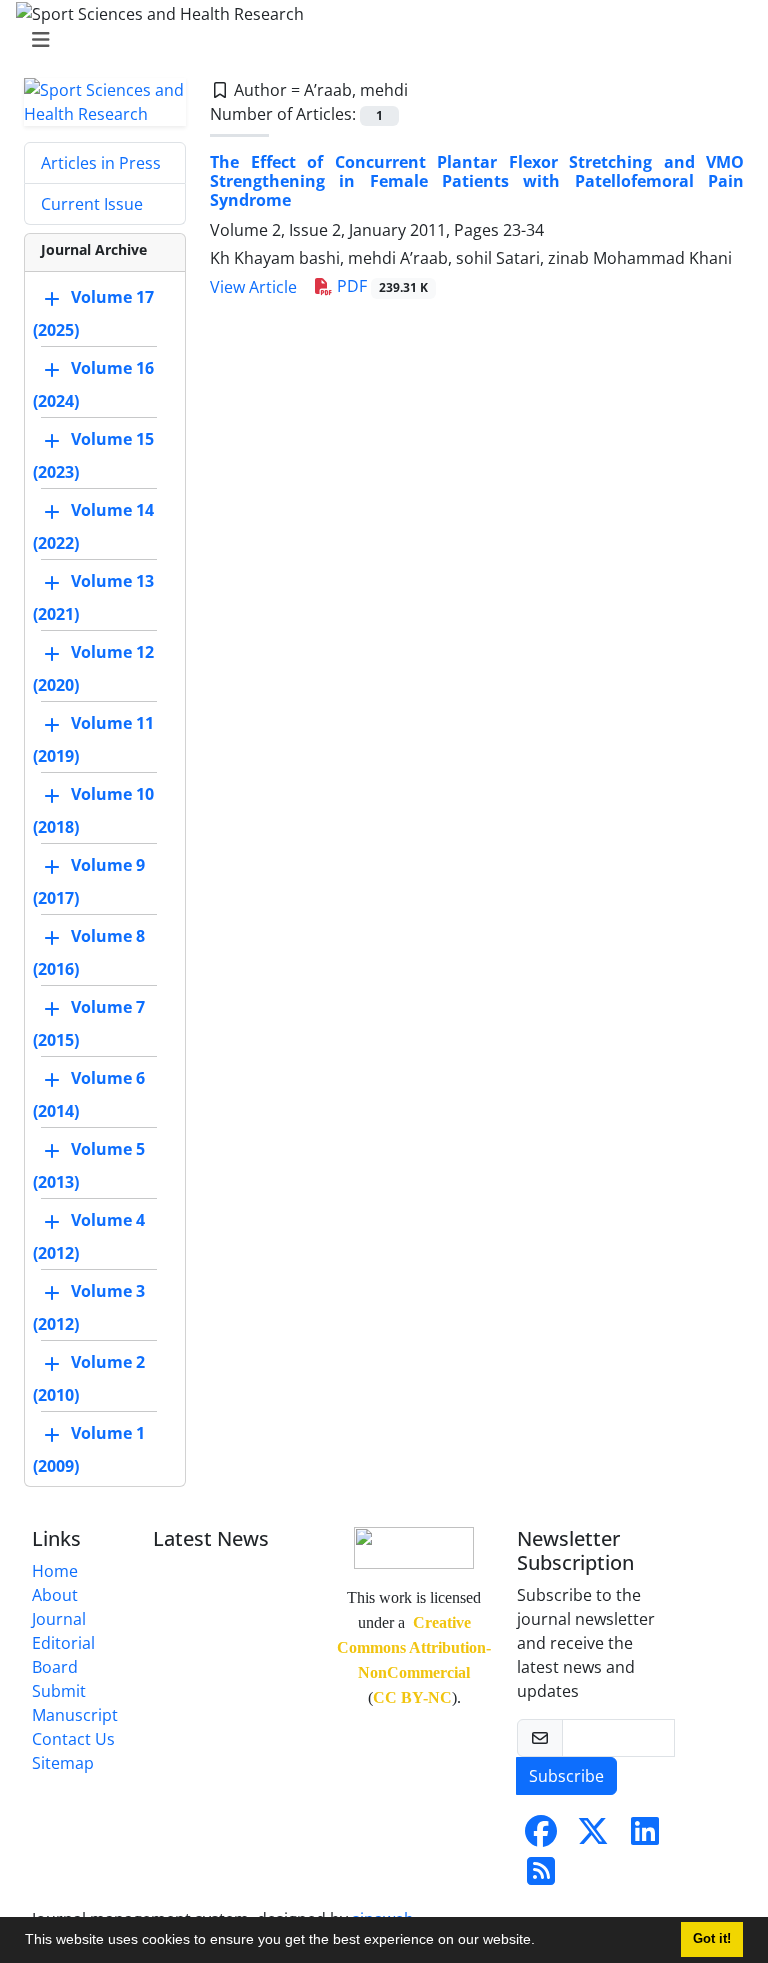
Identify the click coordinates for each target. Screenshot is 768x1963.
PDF (380, 286)
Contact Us (73, 1739)
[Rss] (541, 1877)
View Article (253, 287)
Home (55, 1571)
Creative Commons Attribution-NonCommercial (414, 1647)
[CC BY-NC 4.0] (414, 1545)
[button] (542, 1942)
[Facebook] (541, 1837)
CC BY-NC (412, 1697)
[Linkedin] (645, 1837)
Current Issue (92, 204)
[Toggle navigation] (378, 40)
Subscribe (566, 1776)
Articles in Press (101, 163)
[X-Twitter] (593, 1837)
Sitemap (63, 1763)
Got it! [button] (712, 1939)
